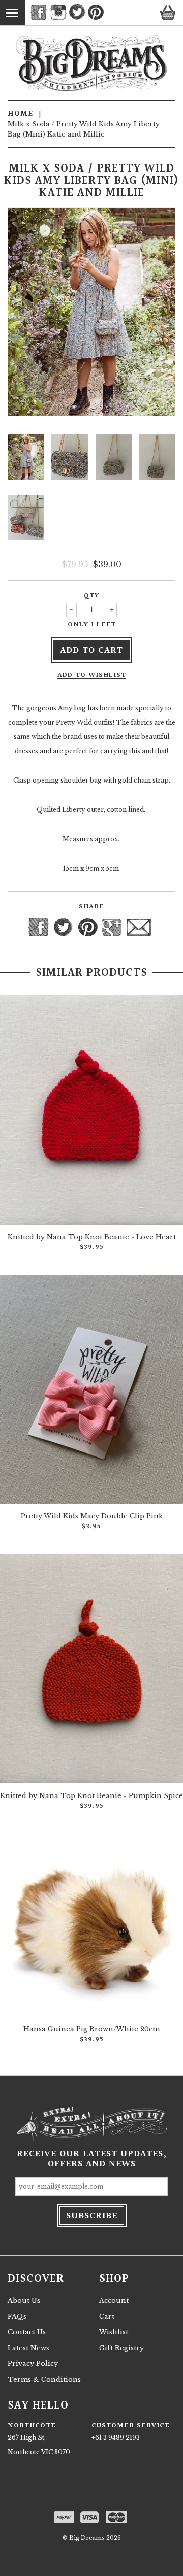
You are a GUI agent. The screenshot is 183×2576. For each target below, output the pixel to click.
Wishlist (114, 2332)
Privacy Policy (33, 2364)
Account (114, 2301)
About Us (24, 2301)
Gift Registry (121, 2348)
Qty (91, 596)
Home (20, 114)
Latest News (28, 2348)
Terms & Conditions (44, 2379)
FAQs (17, 2316)
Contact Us (27, 2332)
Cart (107, 2316)
